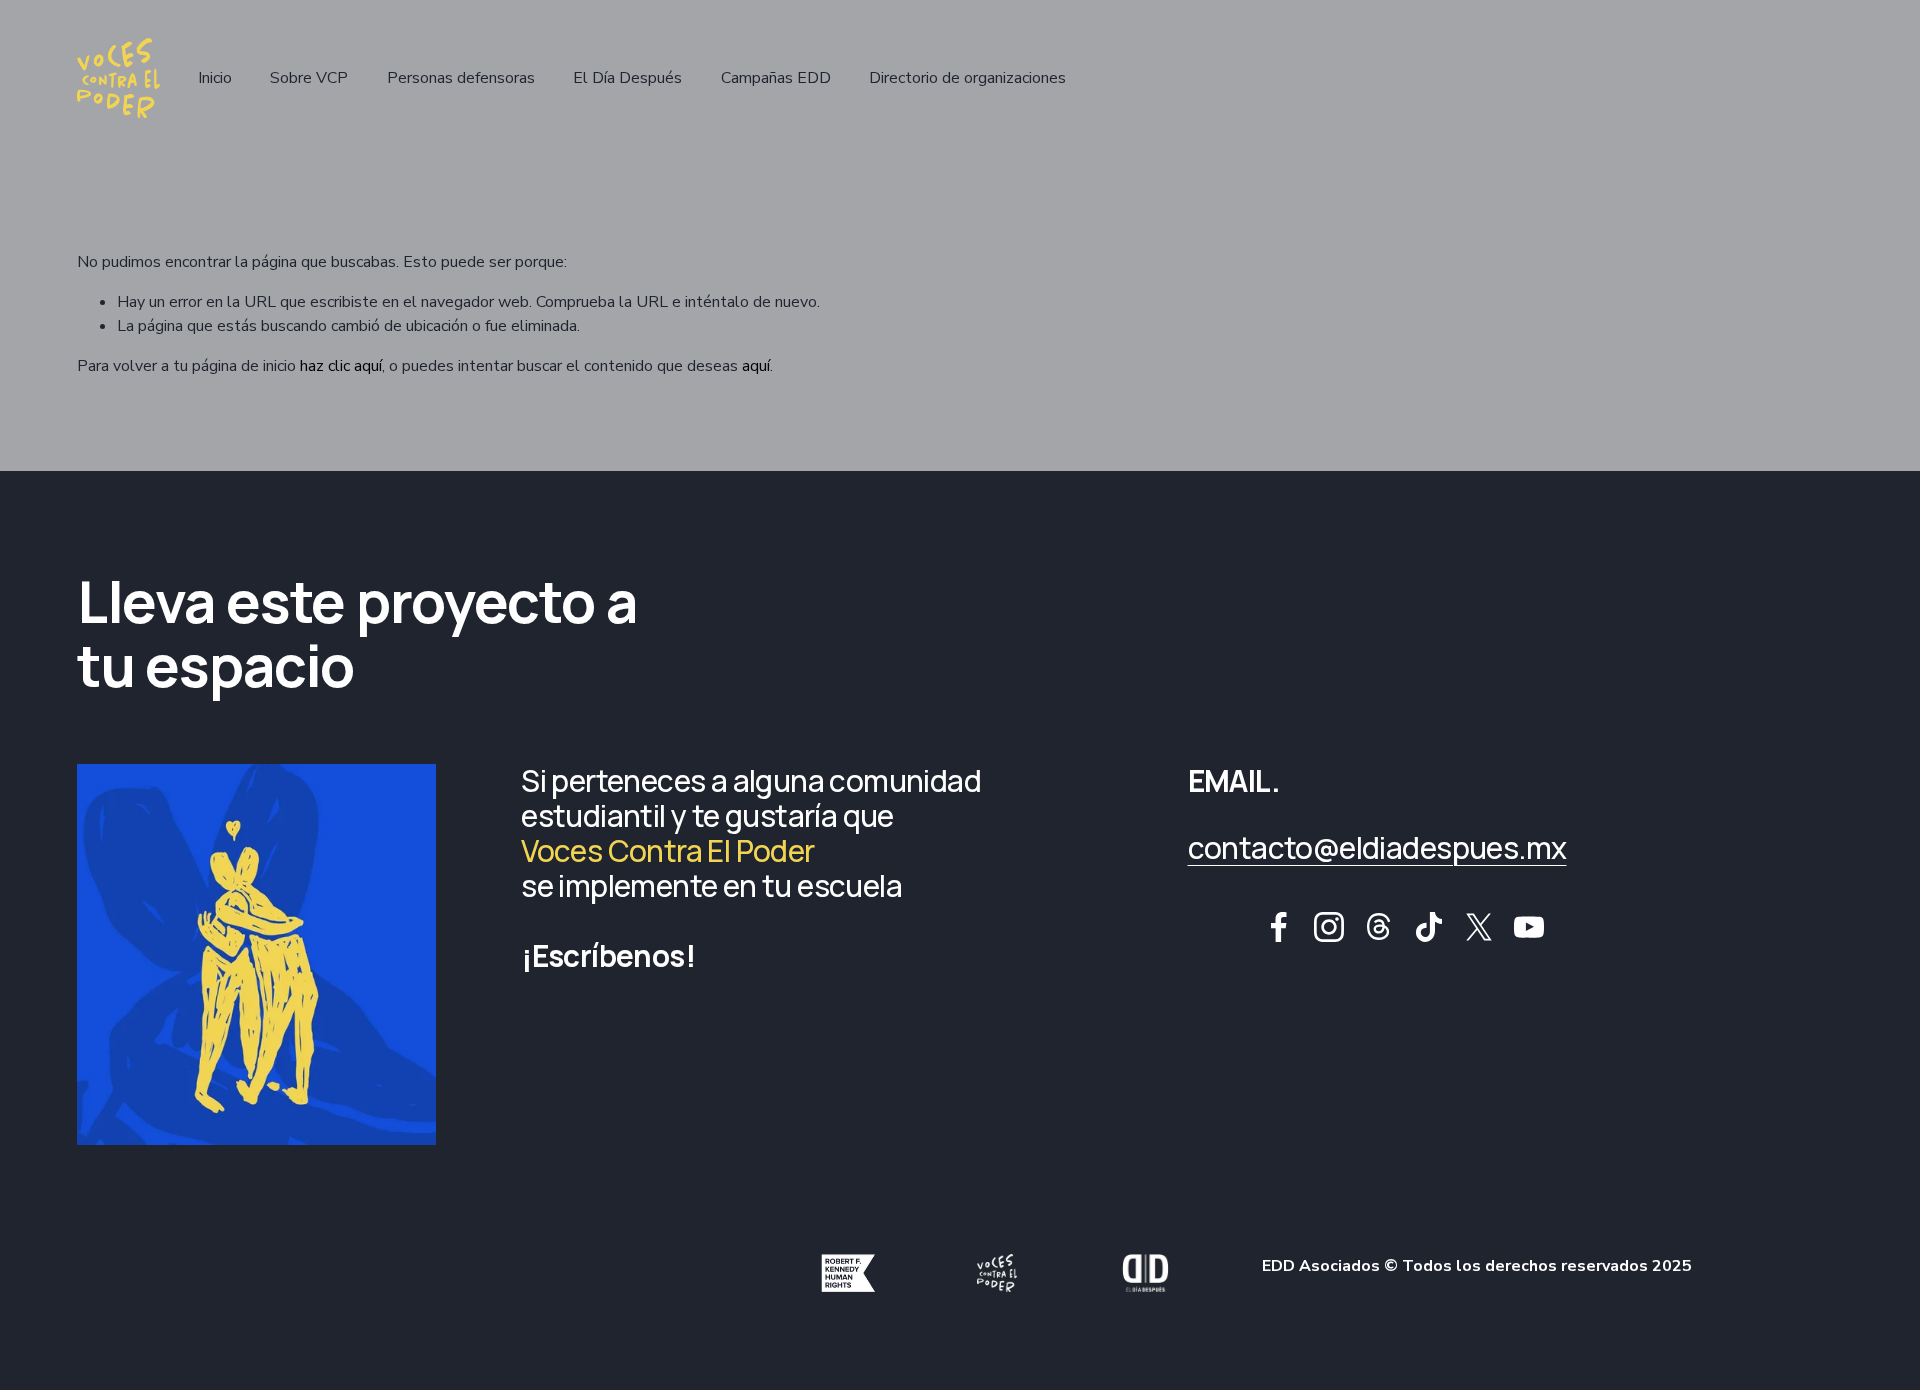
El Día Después (627, 78)
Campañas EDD (776, 78)
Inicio (215, 78)
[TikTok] (1429, 927)
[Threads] (1379, 927)
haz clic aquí (341, 366)
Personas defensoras (461, 78)
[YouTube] (1529, 927)
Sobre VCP (309, 78)
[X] (1479, 927)
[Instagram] (1329, 927)
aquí (756, 366)
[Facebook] (1279, 927)
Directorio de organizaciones (967, 78)
